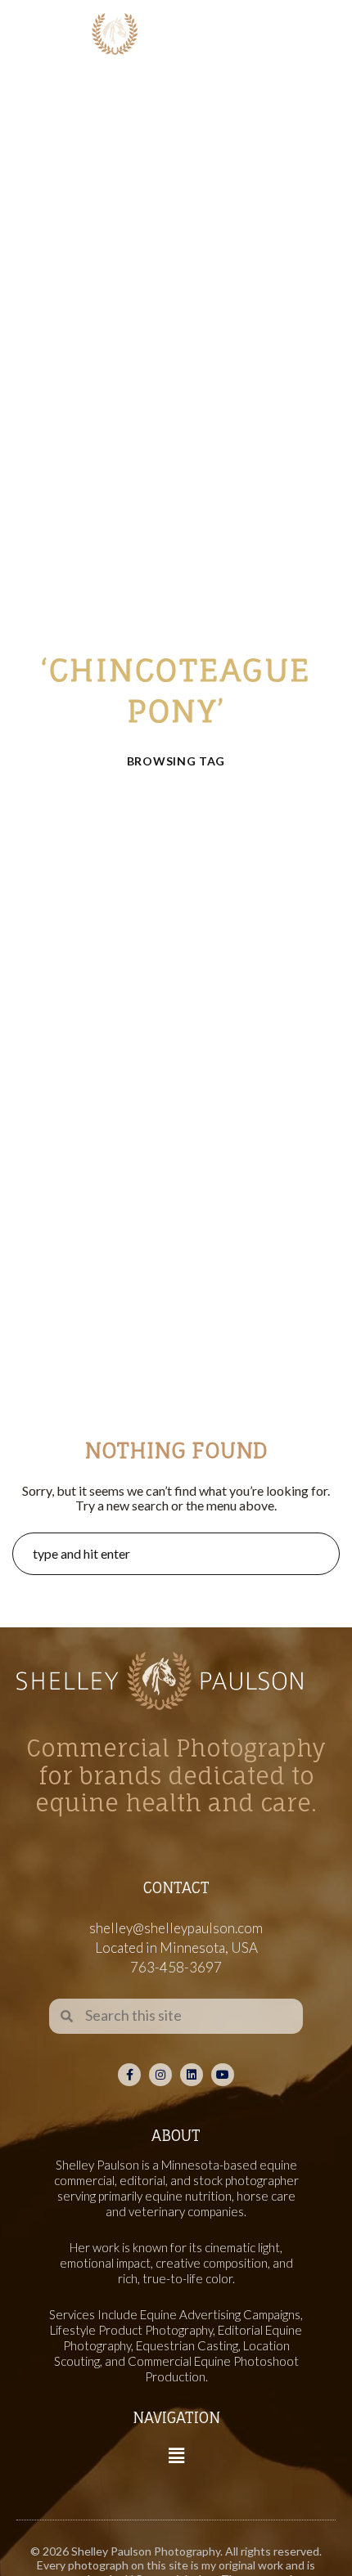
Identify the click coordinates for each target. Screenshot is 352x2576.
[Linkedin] (192, 2075)
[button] (176, 2455)
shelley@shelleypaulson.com (176, 1928)
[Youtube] (223, 2075)
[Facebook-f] (129, 2075)
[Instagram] (160, 2075)
